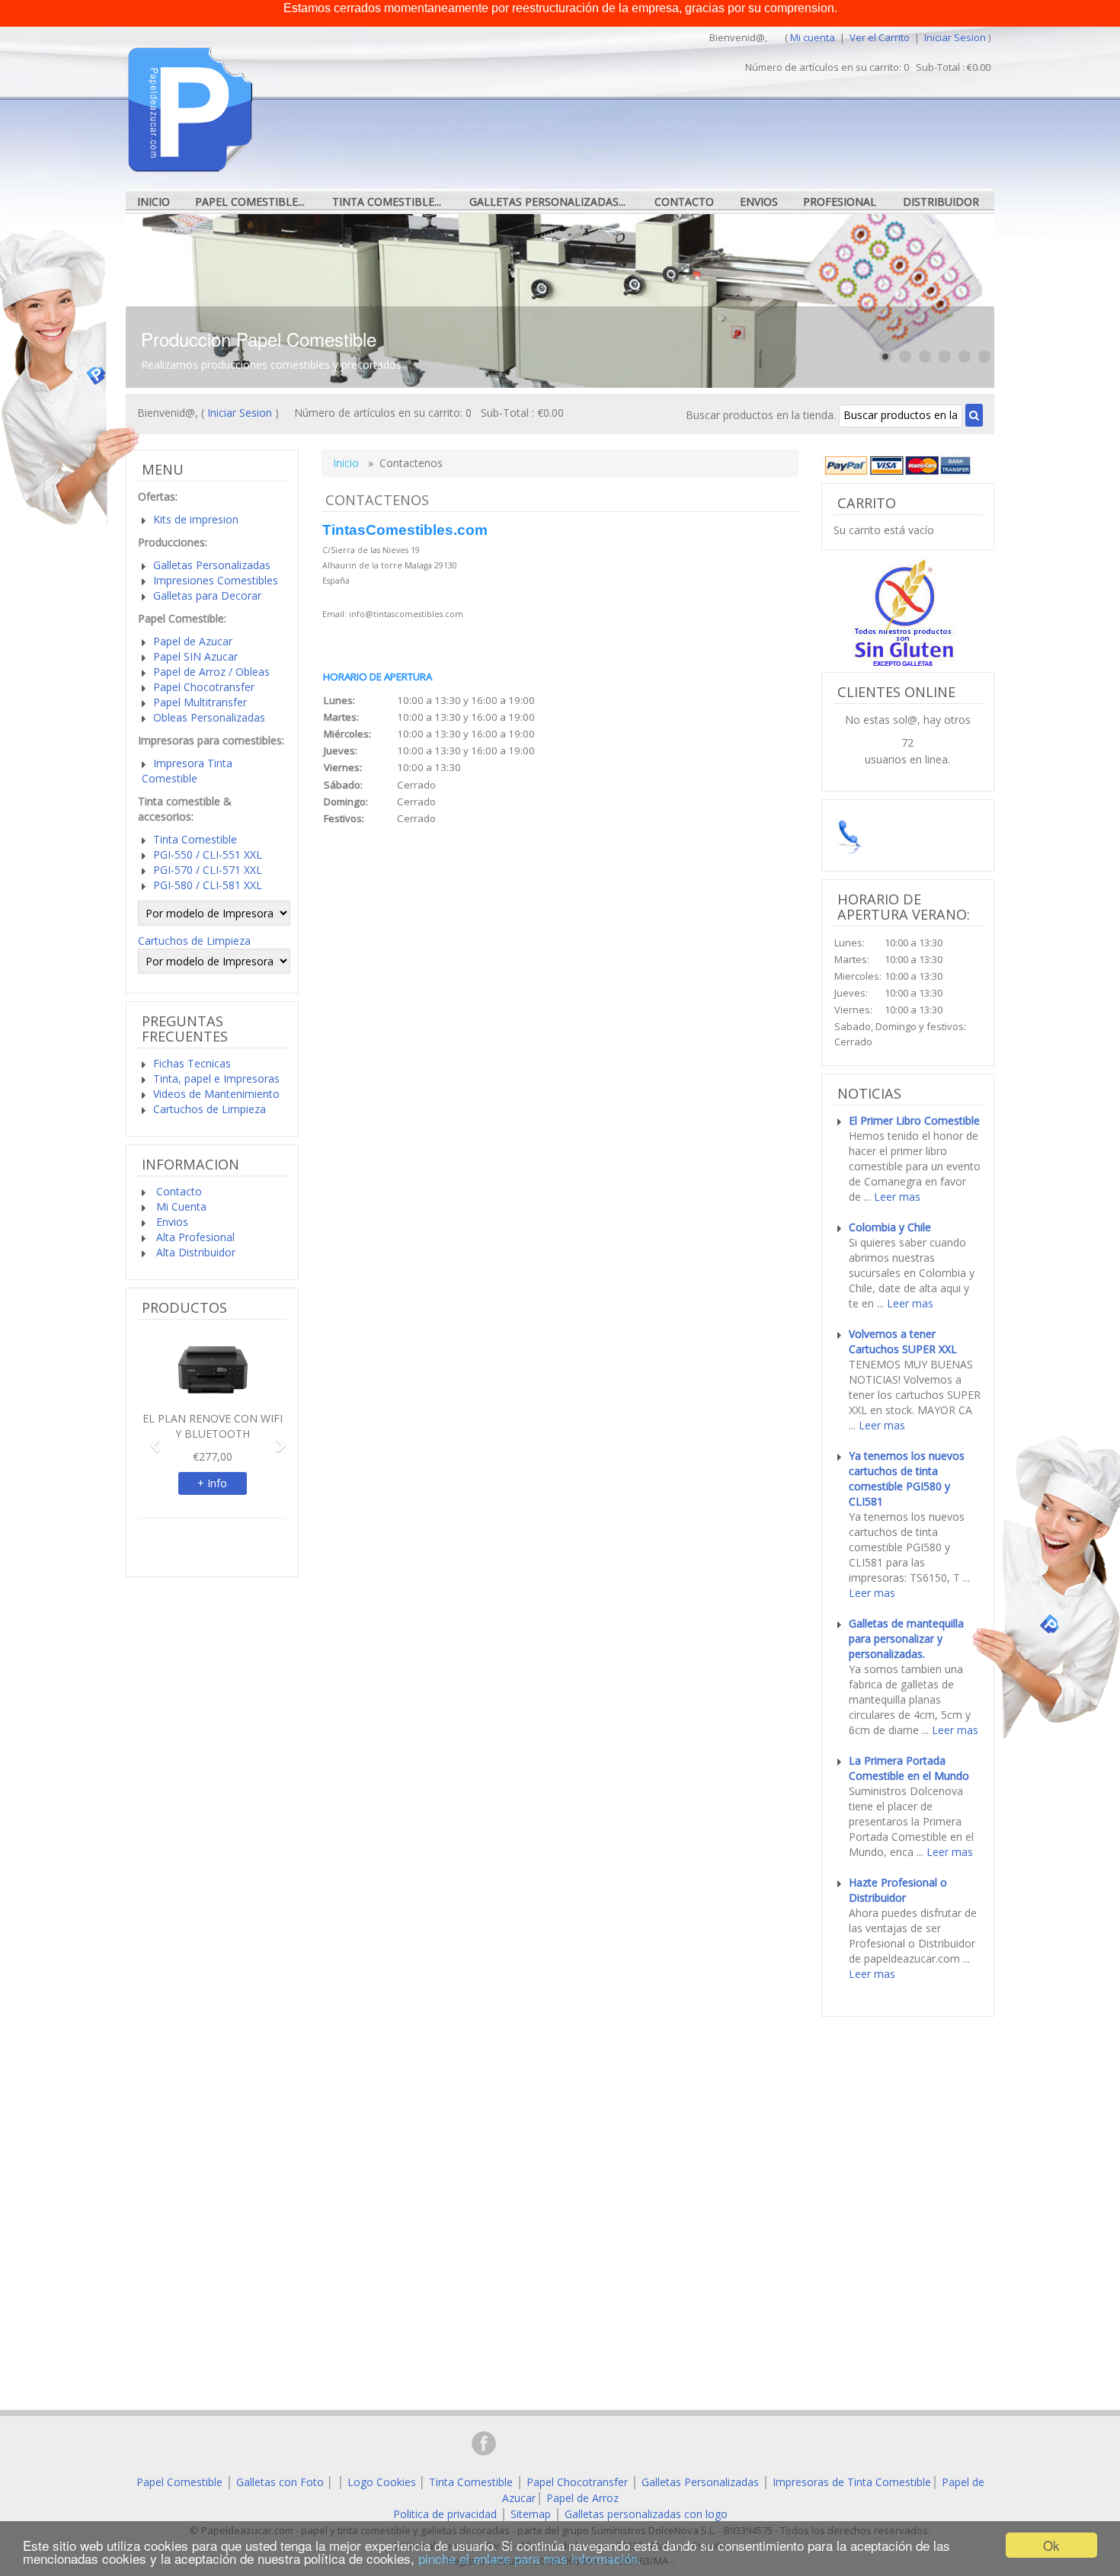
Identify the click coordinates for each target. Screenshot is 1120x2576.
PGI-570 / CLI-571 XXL (208, 870)
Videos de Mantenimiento (216, 1094)
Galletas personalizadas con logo (646, 2514)
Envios (759, 202)
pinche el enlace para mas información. (530, 2558)
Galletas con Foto (280, 2482)
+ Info (212, 1483)
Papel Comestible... (250, 202)
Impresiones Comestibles (216, 580)
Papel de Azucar (193, 641)
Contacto (684, 202)
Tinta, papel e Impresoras (216, 1078)
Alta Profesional (194, 1237)
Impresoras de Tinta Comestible (852, 2482)
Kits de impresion (196, 519)
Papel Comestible (179, 2482)
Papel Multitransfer (200, 702)
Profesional (840, 202)
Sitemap (531, 2514)
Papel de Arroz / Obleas (211, 672)
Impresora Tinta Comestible (187, 771)
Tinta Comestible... (387, 202)
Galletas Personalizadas (212, 565)
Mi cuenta (813, 37)
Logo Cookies (382, 2482)
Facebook (484, 2443)
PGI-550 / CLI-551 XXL (208, 854)
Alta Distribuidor (194, 1252)
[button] (149, 1438)
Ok (1051, 2545)
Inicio (154, 202)
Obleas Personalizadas (209, 717)
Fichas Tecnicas (192, 1063)
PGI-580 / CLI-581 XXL (208, 885)
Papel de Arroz (582, 2498)
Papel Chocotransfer (204, 687)
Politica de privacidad (445, 2514)
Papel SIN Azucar (195, 656)
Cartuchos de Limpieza (194, 941)
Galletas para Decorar (207, 595)
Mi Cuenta (180, 1206)
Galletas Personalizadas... (547, 202)
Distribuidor (941, 202)
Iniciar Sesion (955, 37)
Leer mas (897, 1197)
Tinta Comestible (195, 839)
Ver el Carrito (881, 37)
